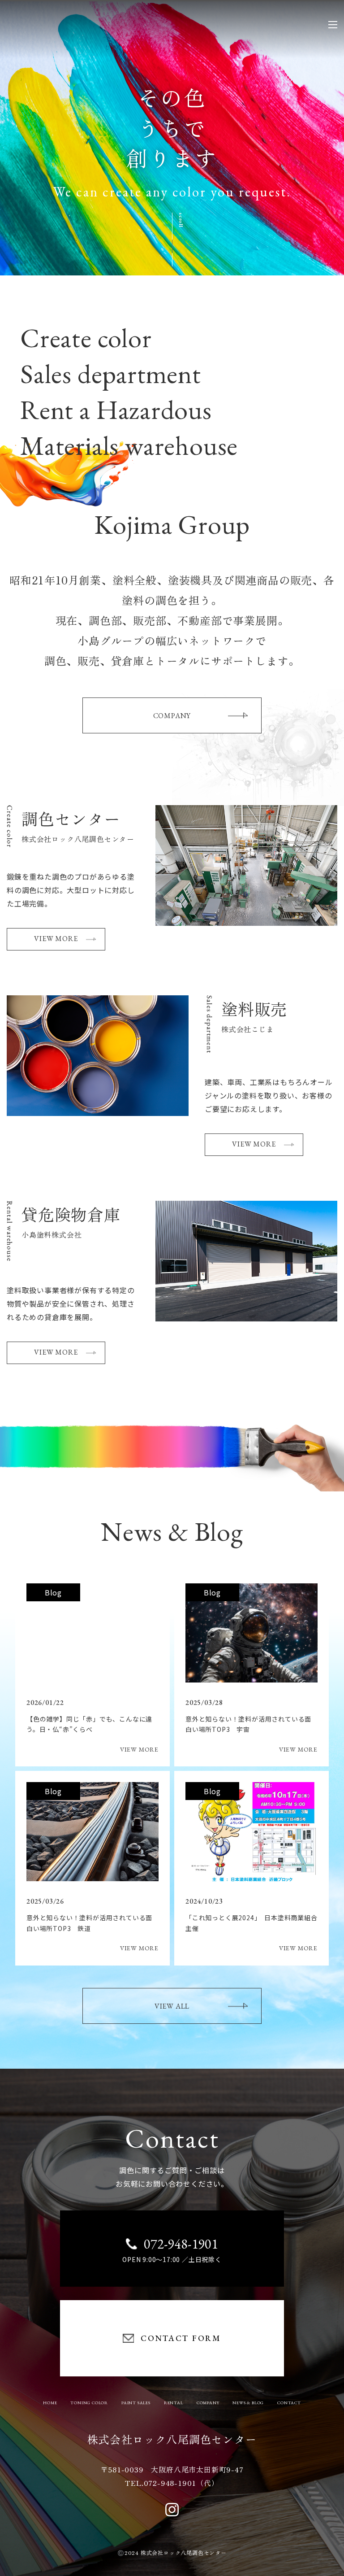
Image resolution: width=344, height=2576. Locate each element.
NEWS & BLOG (248, 2403)
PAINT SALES (136, 2403)
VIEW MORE (56, 939)
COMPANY (172, 716)
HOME (50, 2403)
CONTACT (289, 2403)
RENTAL (174, 2403)
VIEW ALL (172, 2006)
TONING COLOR (89, 2403)
